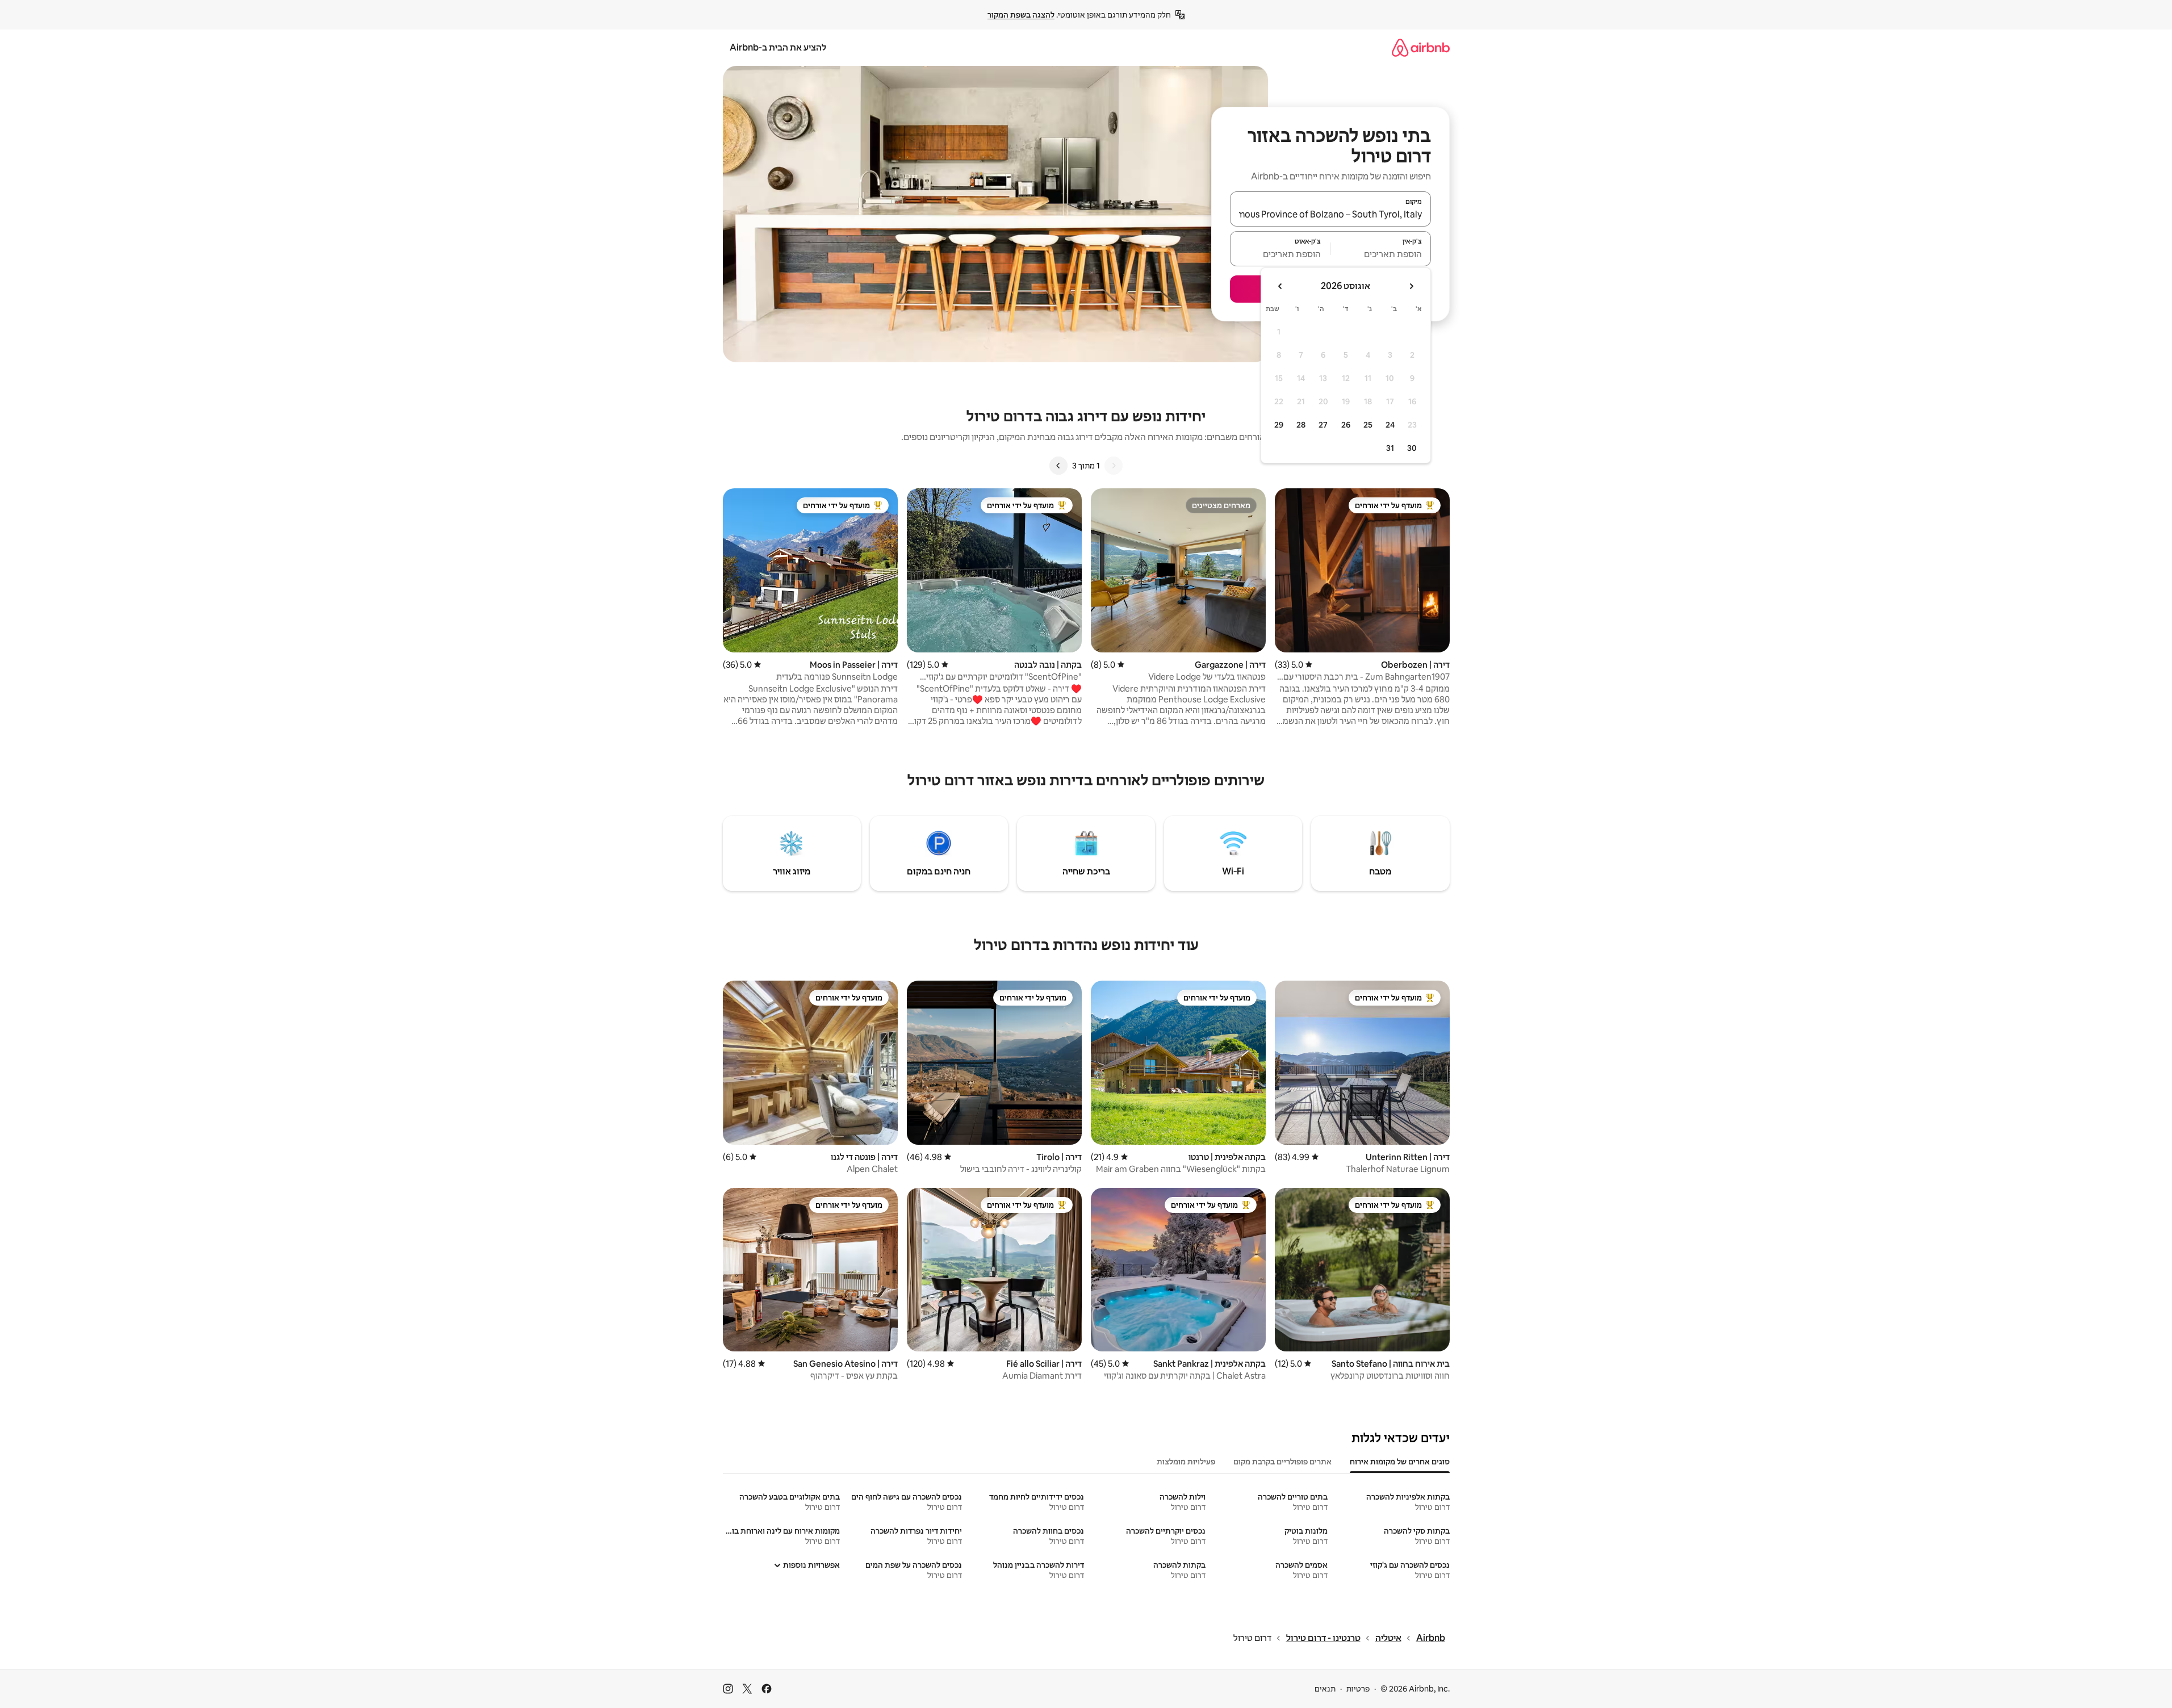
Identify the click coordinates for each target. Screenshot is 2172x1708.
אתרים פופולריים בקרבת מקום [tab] (1282, 1462)
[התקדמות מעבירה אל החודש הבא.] (1280, 286)
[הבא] (1058, 466)
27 (1323, 425)
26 (1346, 425)
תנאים (1325, 1689)
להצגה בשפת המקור (1021, 15)
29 (1279, 425)
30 (1412, 448)
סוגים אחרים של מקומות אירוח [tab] (1400, 1462)
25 (1368, 425)
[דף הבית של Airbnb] (1421, 47)
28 (1301, 425)
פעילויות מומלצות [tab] (1186, 1462)
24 (1390, 425)
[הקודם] (1114, 466)
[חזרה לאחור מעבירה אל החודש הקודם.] (1411, 286)
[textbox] (1381, 254)
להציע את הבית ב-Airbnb (778, 47)
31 (1390, 448)
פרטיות (1358, 1689)
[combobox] (1330, 214)
